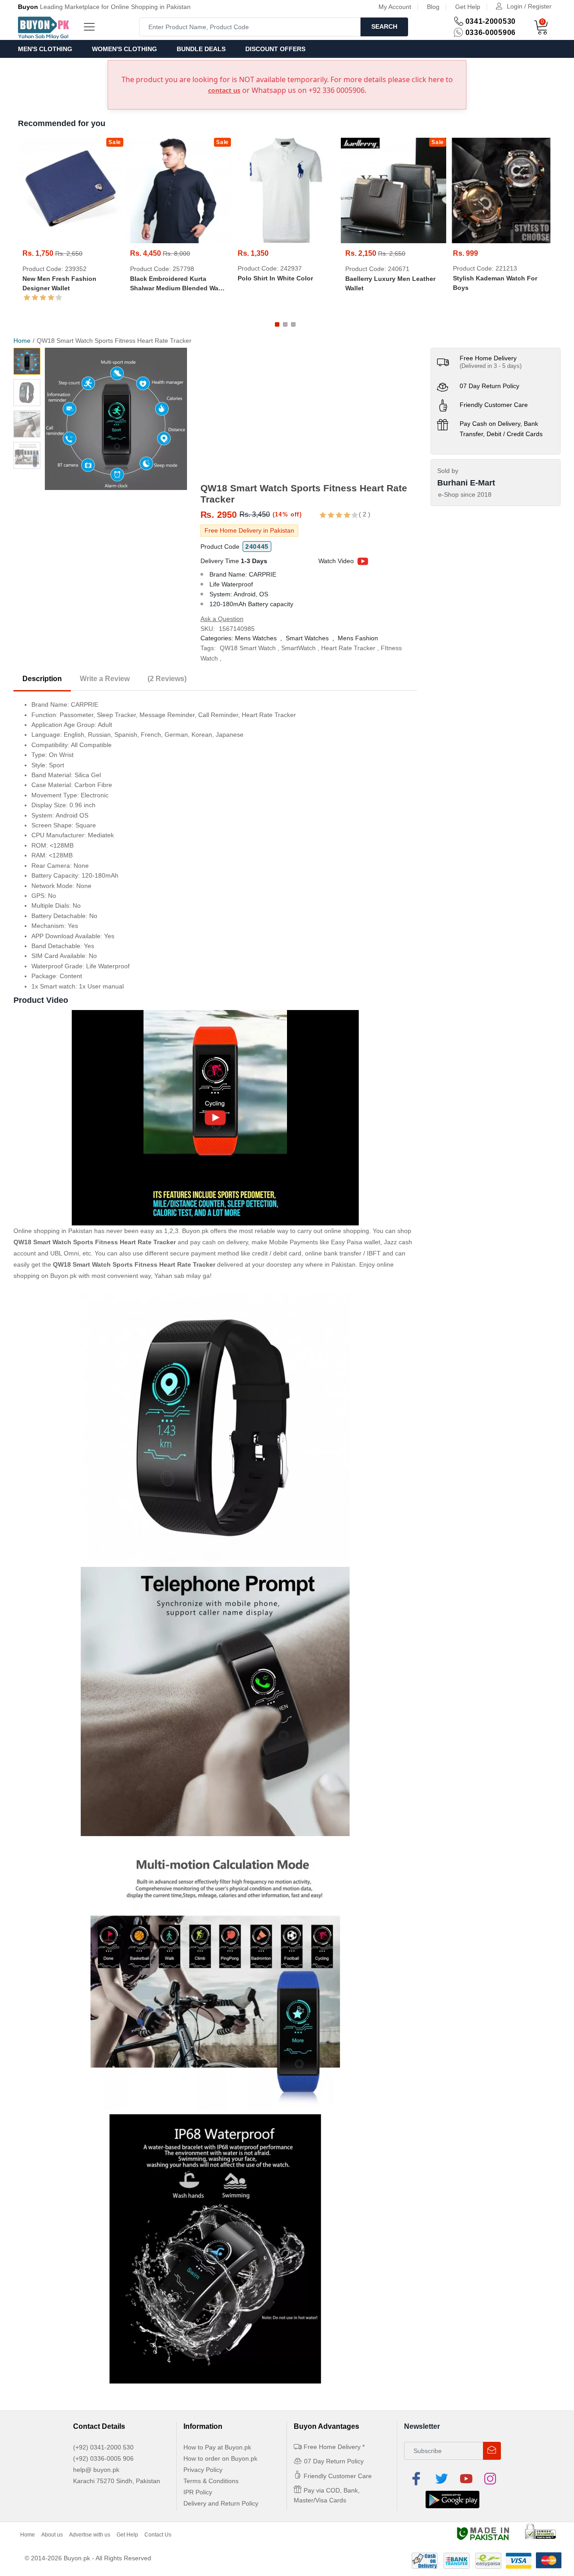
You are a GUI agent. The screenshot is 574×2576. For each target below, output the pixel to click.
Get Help (468, 7)
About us (52, 2535)
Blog (433, 7)
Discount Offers (275, 49)
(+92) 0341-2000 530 (103, 2447)
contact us (224, 90)
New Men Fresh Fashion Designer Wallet (59, 283)
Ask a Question (222, 619)
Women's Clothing (124, 49)
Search (384, 26)
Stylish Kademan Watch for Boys (495, 283)
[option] (116, 419)
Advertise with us (90, 2535)
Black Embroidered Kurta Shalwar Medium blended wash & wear (178, 284)
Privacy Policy (203, 2470)
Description (42, 679)
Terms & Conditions (211, 2481)
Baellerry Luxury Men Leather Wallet (390, 283)
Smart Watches (307, 638)
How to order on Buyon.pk (220, 2458)
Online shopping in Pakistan (53, 1231)
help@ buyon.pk (96, 2470)
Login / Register (529, 6)
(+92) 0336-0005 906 (103, 2458)
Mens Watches (256, 638)
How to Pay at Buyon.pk (217, 2447)
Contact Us (158, 2535)
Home (22, 341)
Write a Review (105, 679)
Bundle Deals (201, 49)
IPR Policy (198, 2492)
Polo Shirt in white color (275, 278)
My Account (395, 7)
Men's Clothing (45, 49)
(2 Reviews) (167, 679)
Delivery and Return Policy (221, 2503)
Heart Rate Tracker (348, 648)
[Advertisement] (309, 415)
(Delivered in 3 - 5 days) (491, 366)
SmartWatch (298, 648)
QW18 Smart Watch (248, 648)
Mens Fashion (358, 638)
